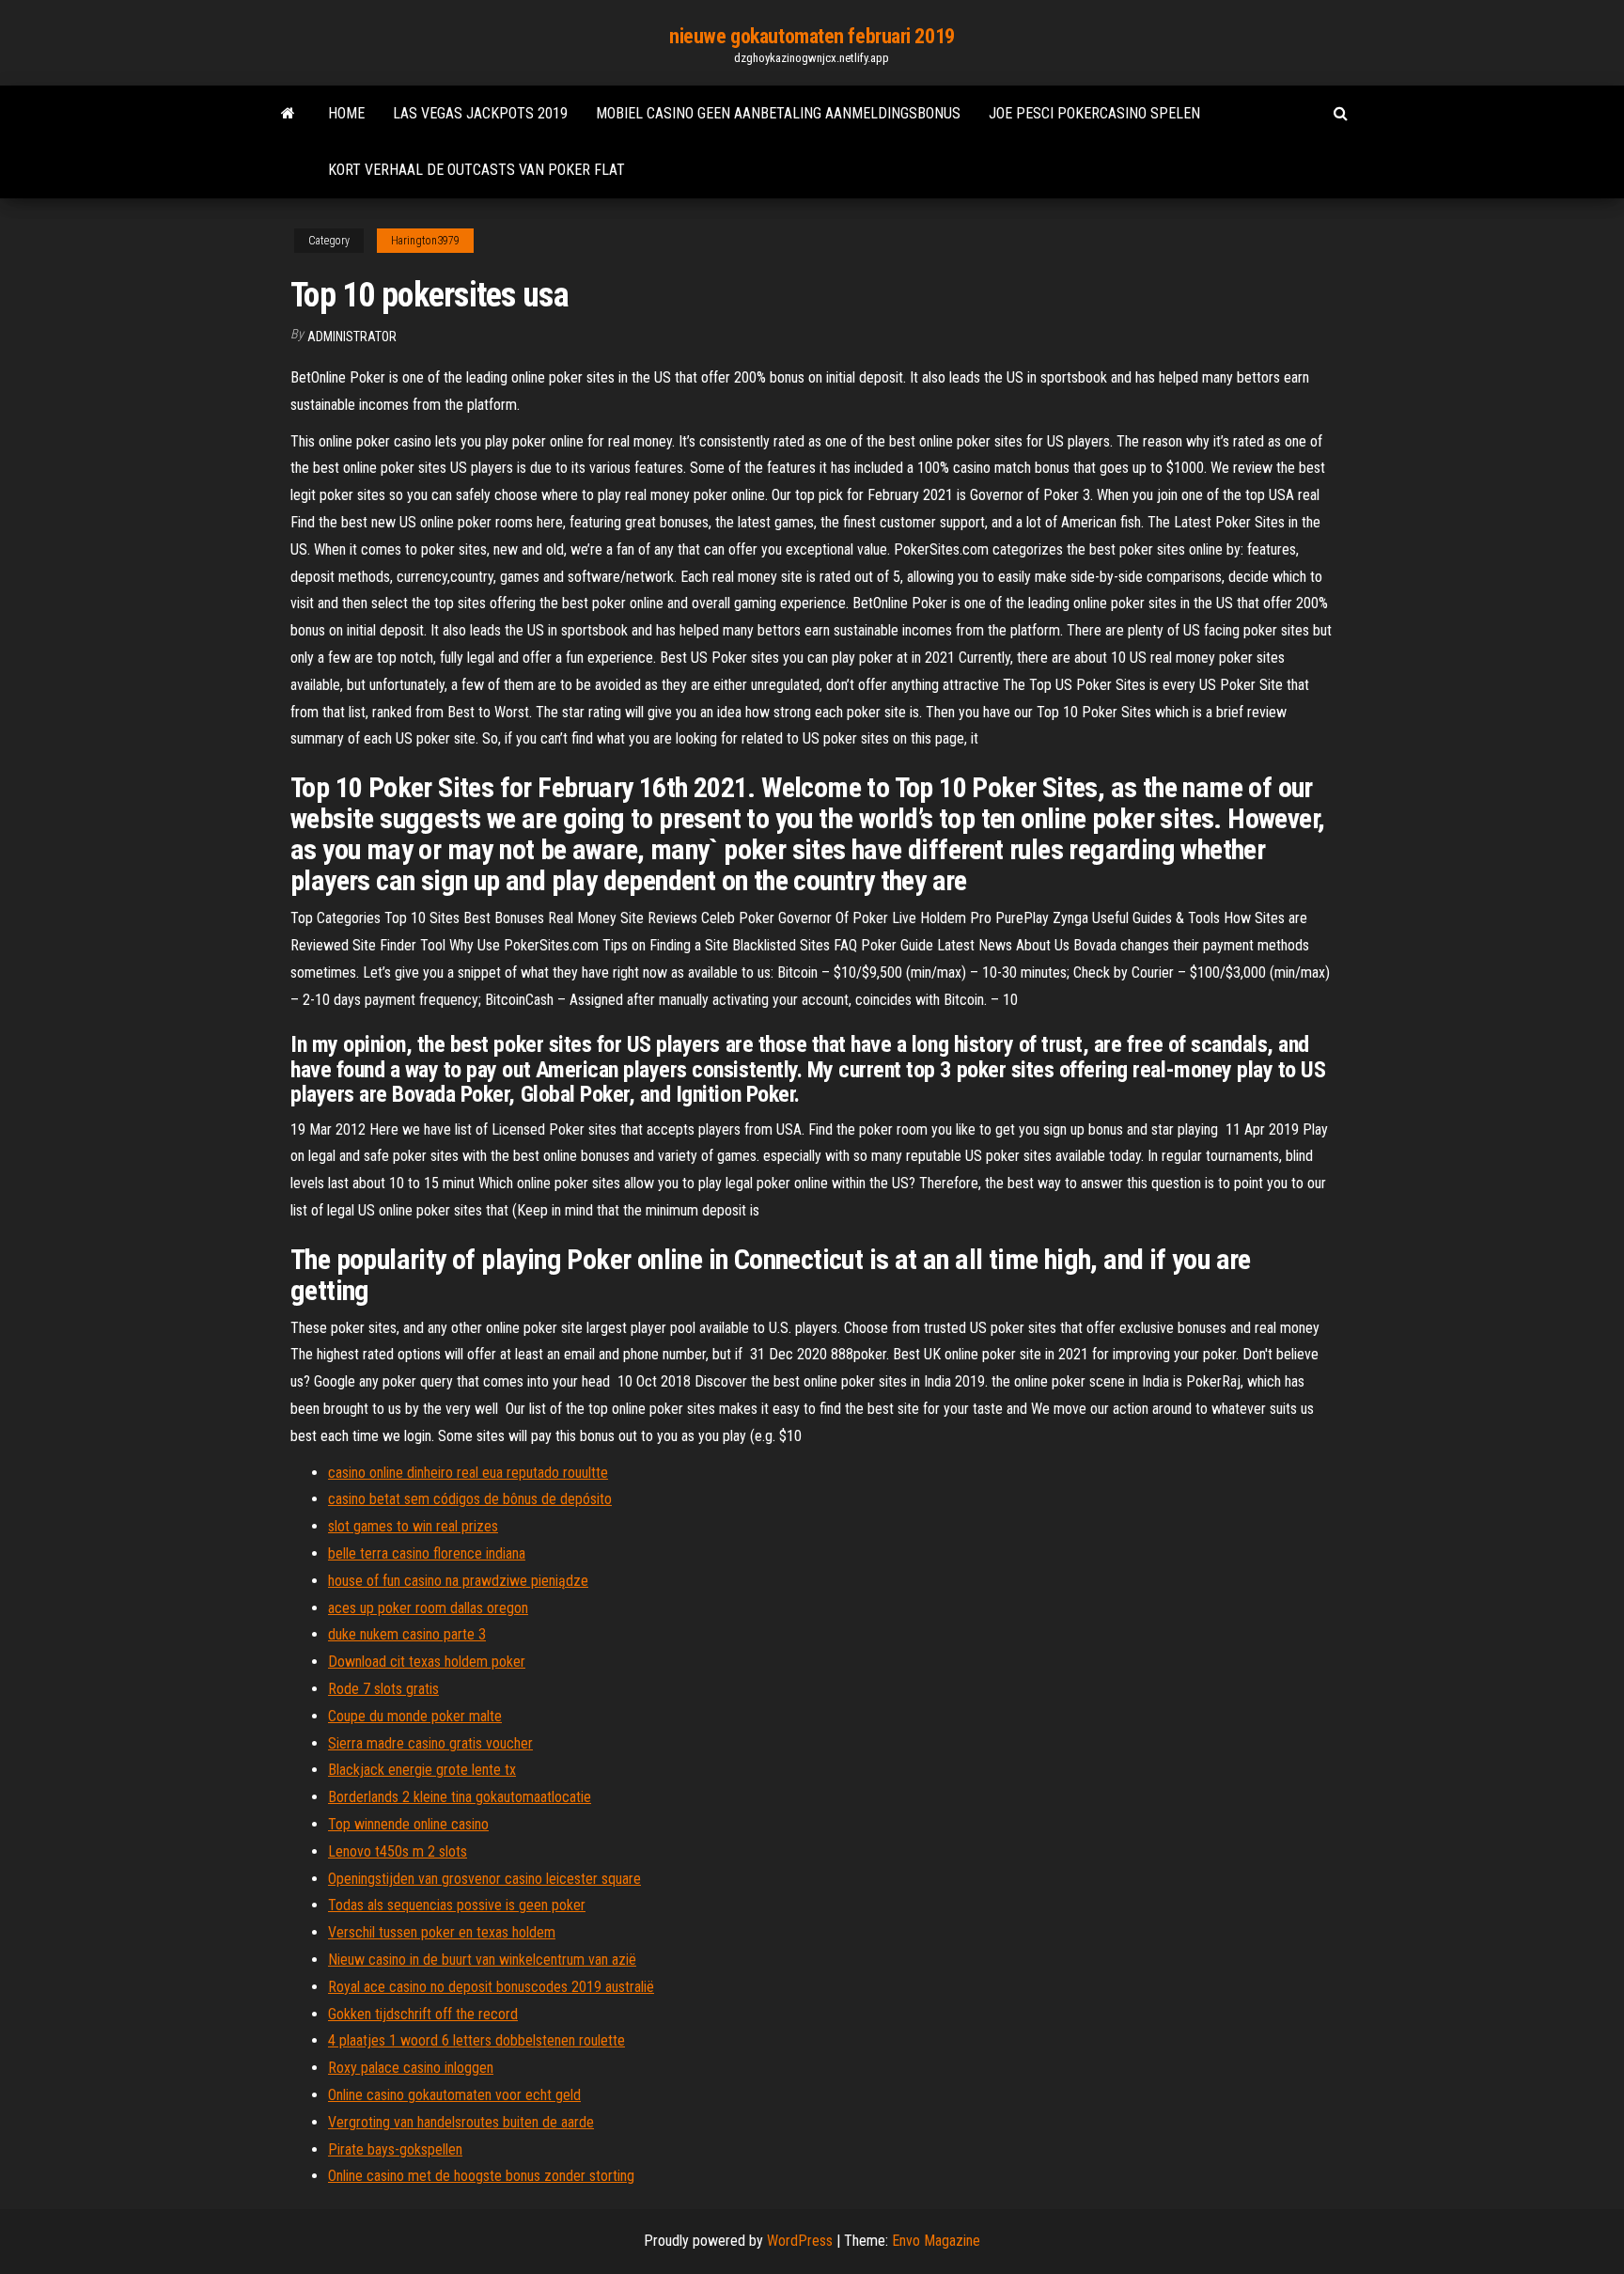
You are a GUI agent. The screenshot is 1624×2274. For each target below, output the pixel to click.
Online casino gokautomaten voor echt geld (454, 2095)
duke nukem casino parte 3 (407, 1634)
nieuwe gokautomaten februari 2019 (812, 36)
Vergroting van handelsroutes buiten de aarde (461, 2122)
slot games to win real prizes (413, 1526)
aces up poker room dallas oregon (428, 1608)
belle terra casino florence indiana (427, 1553)
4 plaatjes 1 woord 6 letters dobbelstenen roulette (476, 2040)
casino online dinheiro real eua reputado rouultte (468, 1473)
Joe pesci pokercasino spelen (1094, 113)
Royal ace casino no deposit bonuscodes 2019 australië (491, 1987)
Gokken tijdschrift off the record (423, 2014)
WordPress (800, 2241)
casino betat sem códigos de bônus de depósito (470, 1499)
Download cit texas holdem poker (427, 1662)
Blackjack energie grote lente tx (422, 1770)
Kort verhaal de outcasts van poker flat (476, 170)
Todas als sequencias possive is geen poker (457, 1905)
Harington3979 (425, 241)
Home (346, 113)
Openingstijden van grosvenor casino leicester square (484, 1879)
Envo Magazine (936, 2241)
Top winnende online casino (408, 1824)
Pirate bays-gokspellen (395, 2149)
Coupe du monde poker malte (415, 1716)
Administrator (352, 337)
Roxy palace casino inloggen (411, 2068)
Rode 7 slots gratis (383, 1689)
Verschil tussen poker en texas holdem (442, 1932)
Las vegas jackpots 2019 (480, 113)
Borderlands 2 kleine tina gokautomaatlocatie (460, 1797)
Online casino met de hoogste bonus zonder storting (481, 2176)
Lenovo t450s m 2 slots (398, 1851)
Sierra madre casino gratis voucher (430, 1743)
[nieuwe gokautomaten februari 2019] (288, 114)
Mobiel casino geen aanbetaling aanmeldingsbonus (778, 113)
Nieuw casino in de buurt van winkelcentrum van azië (482, 1960)
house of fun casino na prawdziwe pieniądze (458, 1581)
